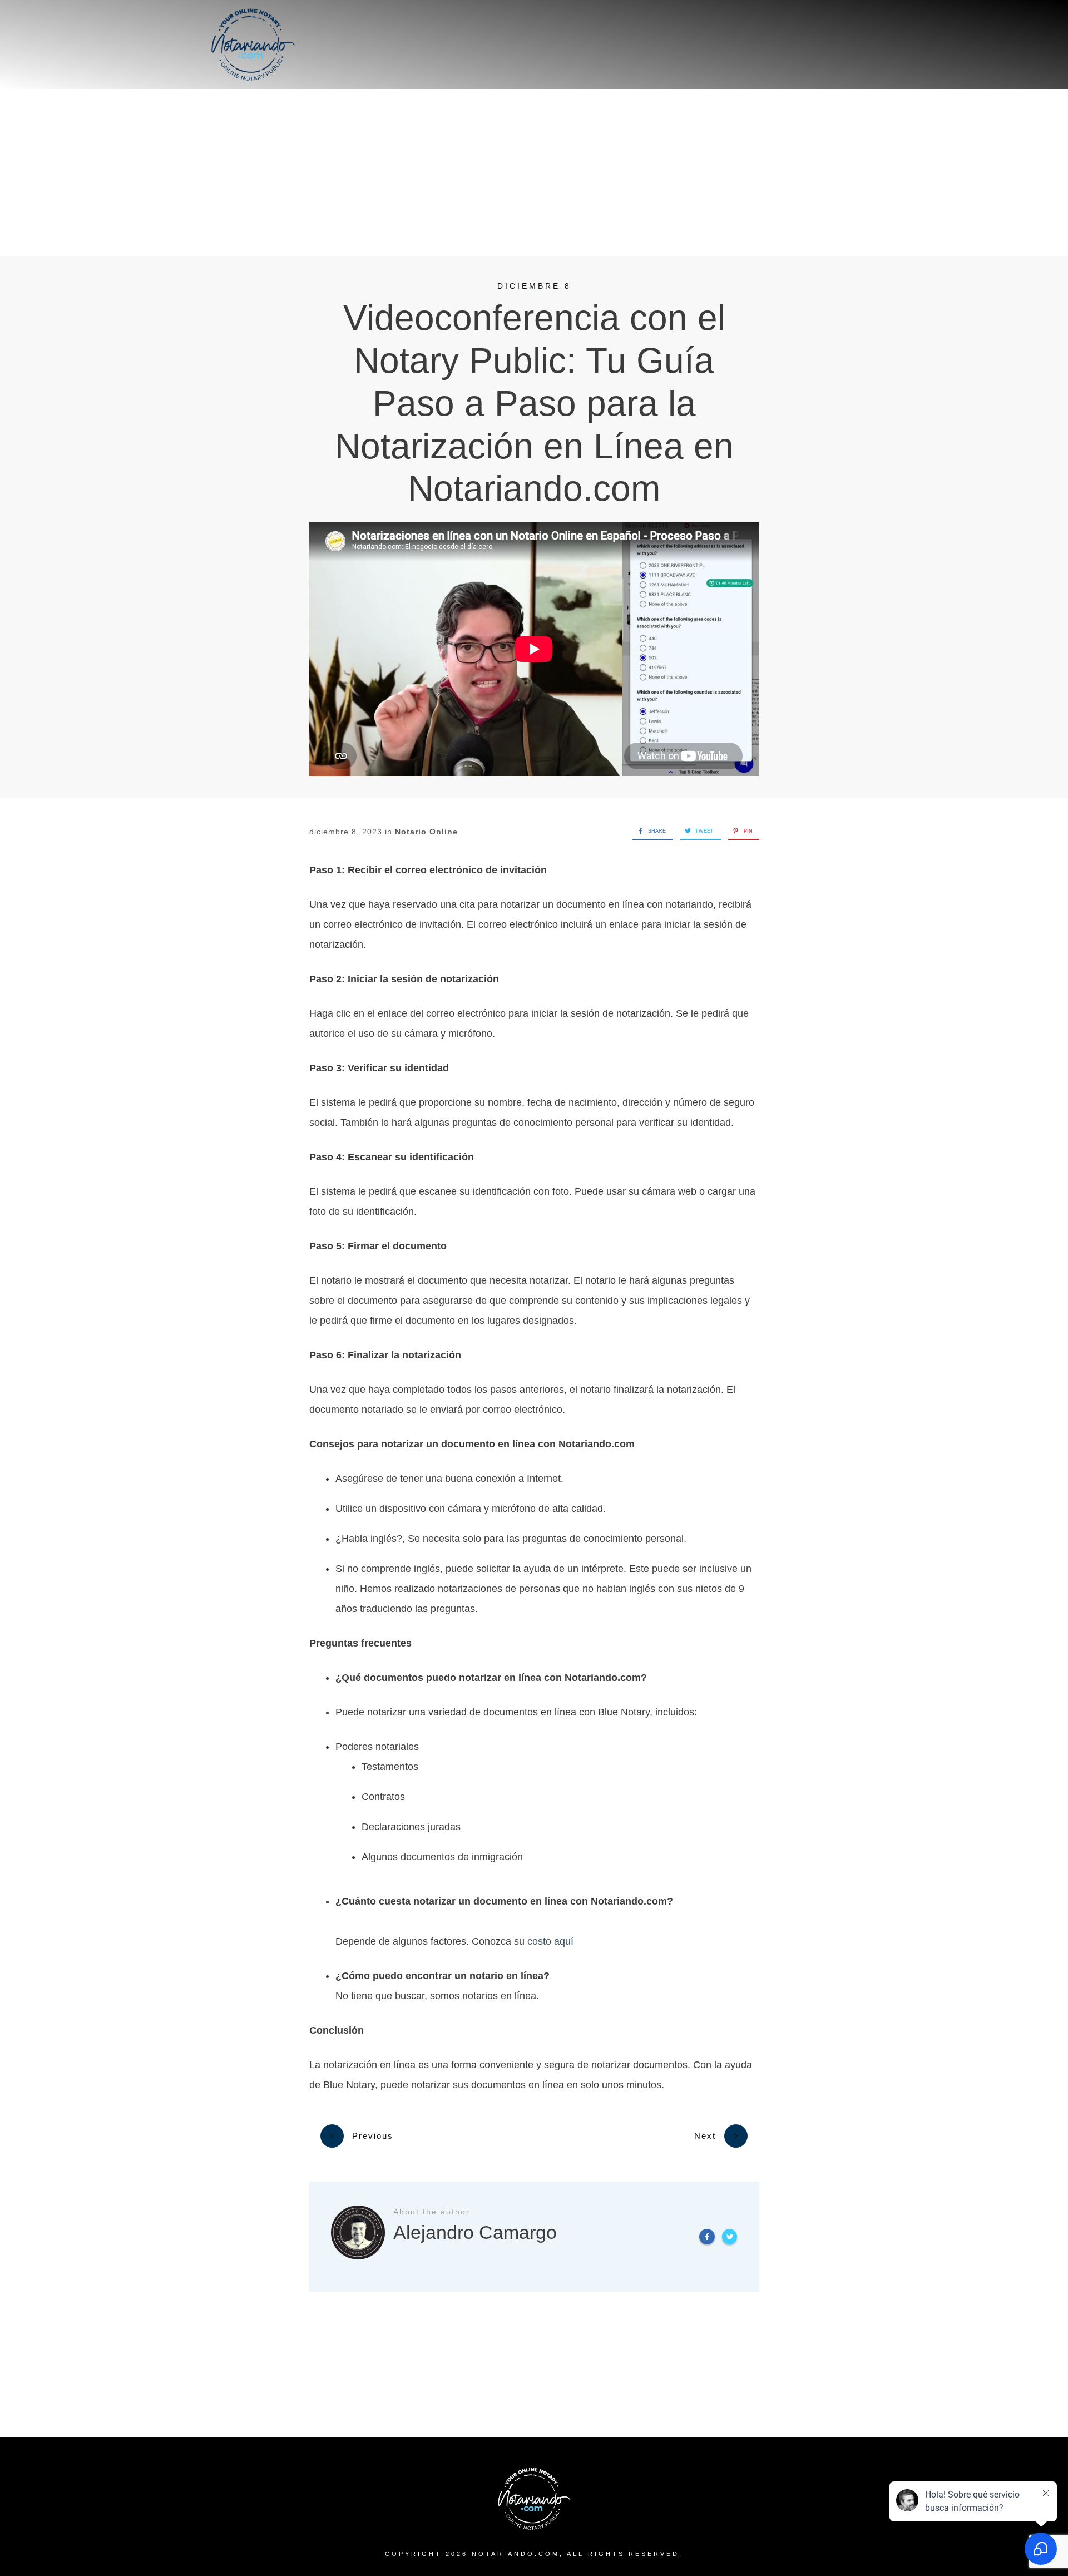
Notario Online (426, 832)
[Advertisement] (534, 172)
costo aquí (550, 1941)
